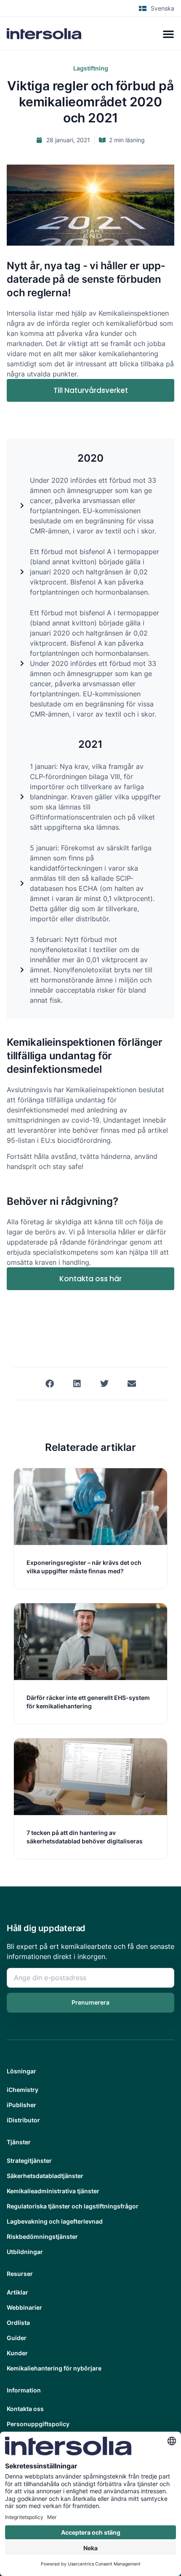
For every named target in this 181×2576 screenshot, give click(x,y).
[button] (49, 1384)
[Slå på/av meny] (168, 34)
